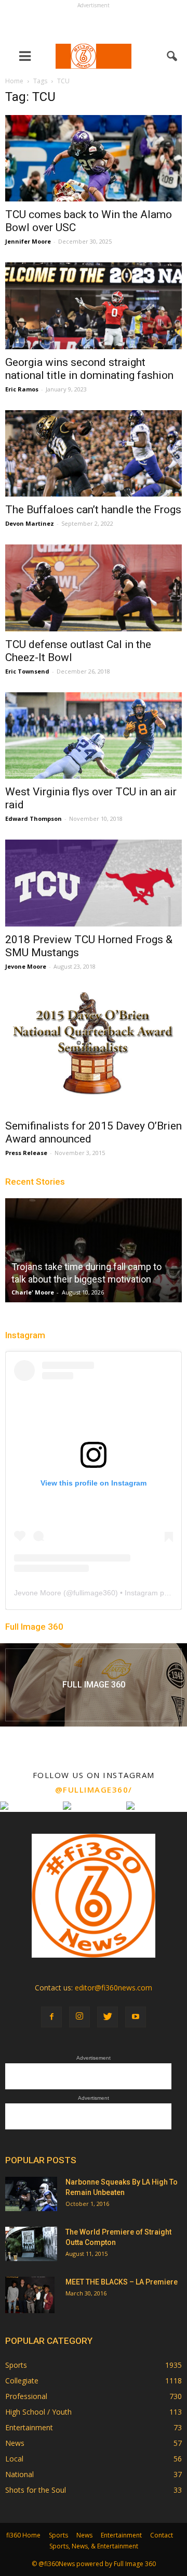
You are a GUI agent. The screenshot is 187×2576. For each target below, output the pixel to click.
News (15, 2443)
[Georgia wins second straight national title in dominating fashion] (94, 306)
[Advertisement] (94, 24)
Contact (162, 2535)
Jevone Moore (26, 966)
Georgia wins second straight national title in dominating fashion (89, 369)
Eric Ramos (22, 389)
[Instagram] (79, 2017)
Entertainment (29, 2427)
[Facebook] (51, 2017)
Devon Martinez (30, 523)
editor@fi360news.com (113, 1988)
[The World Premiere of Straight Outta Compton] (31, 2244)
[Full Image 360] (94, 1685)
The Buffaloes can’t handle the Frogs (93, 510)
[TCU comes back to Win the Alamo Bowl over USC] (94, 158)
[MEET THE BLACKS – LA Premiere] (30, 2295)
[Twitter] (108, 2017)
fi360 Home (23, 2535)
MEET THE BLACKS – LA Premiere (122, 2282)
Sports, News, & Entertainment (94, 2546)
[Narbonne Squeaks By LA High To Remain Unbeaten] (31, 2194)
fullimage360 (94, 1593)
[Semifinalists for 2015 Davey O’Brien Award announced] (94, 1050)
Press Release (26, 1153)
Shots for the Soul (36, 2490)
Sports (16, 2365)
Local (14, 2459)
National (19, 2474)
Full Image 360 (34, 1627)
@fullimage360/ (94, 1790)
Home (14, 81)
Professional (26, 2396)
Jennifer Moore (28, 241)
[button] (172, 56)
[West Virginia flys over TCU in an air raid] (94, 735)
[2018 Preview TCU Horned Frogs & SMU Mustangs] (94, 883)
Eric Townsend (27, 671)
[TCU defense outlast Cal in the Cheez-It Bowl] (94, 588)
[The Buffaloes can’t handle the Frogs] (94, 453)
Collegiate (22, 2381)
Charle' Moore (33, 1292)
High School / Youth (38, 2412)
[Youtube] (136, 2017)
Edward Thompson (34, 819)
